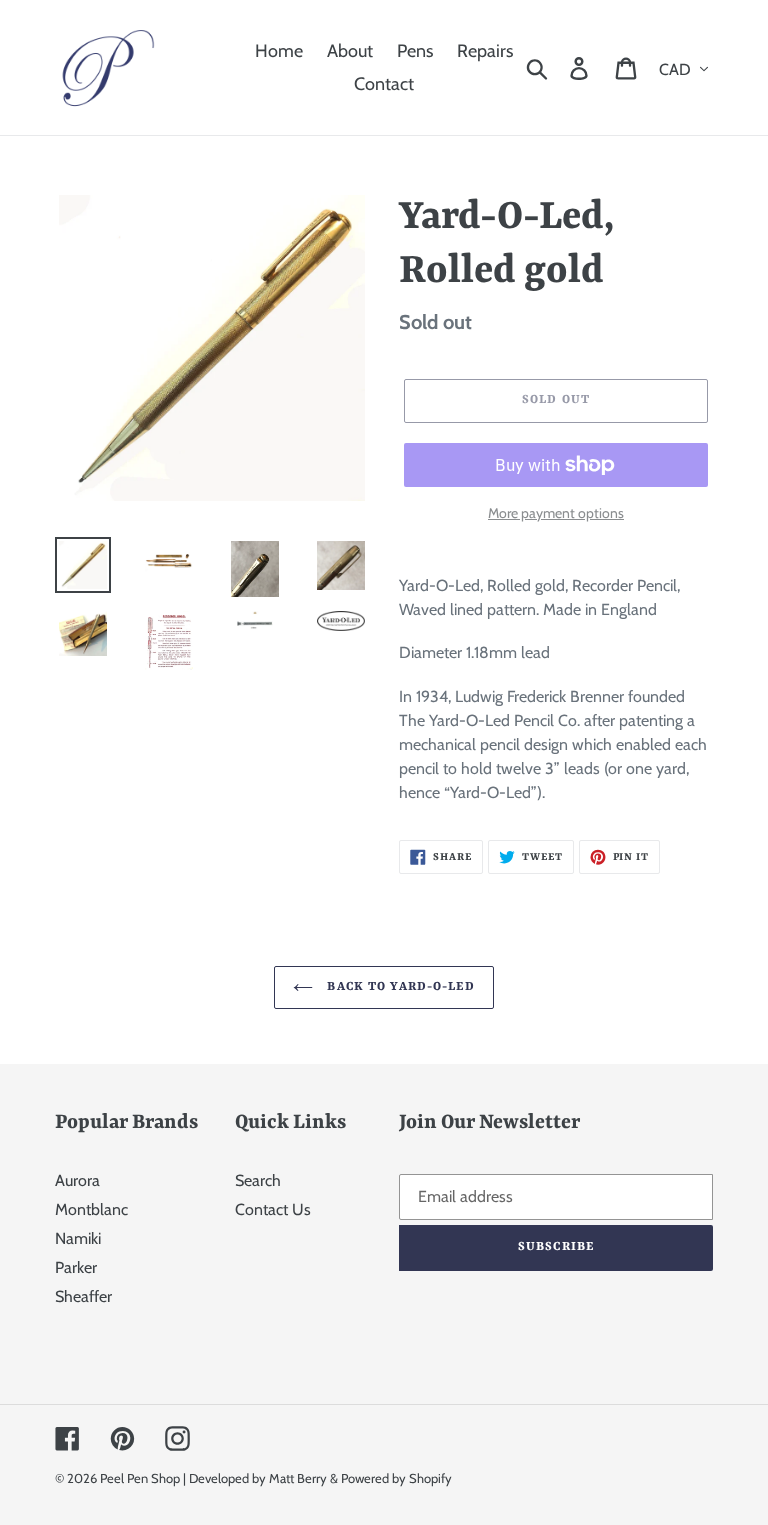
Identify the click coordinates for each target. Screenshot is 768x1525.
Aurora (77, 1180)
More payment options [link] (556, 513)
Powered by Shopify (396, 1478)
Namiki (78, 1238)
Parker (76, 1267)
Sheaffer (83, 1296)
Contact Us (273, 1209)
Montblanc (91, 1209)
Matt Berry (298, 1478)
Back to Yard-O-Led (398, 987)
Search (258, 1180)
